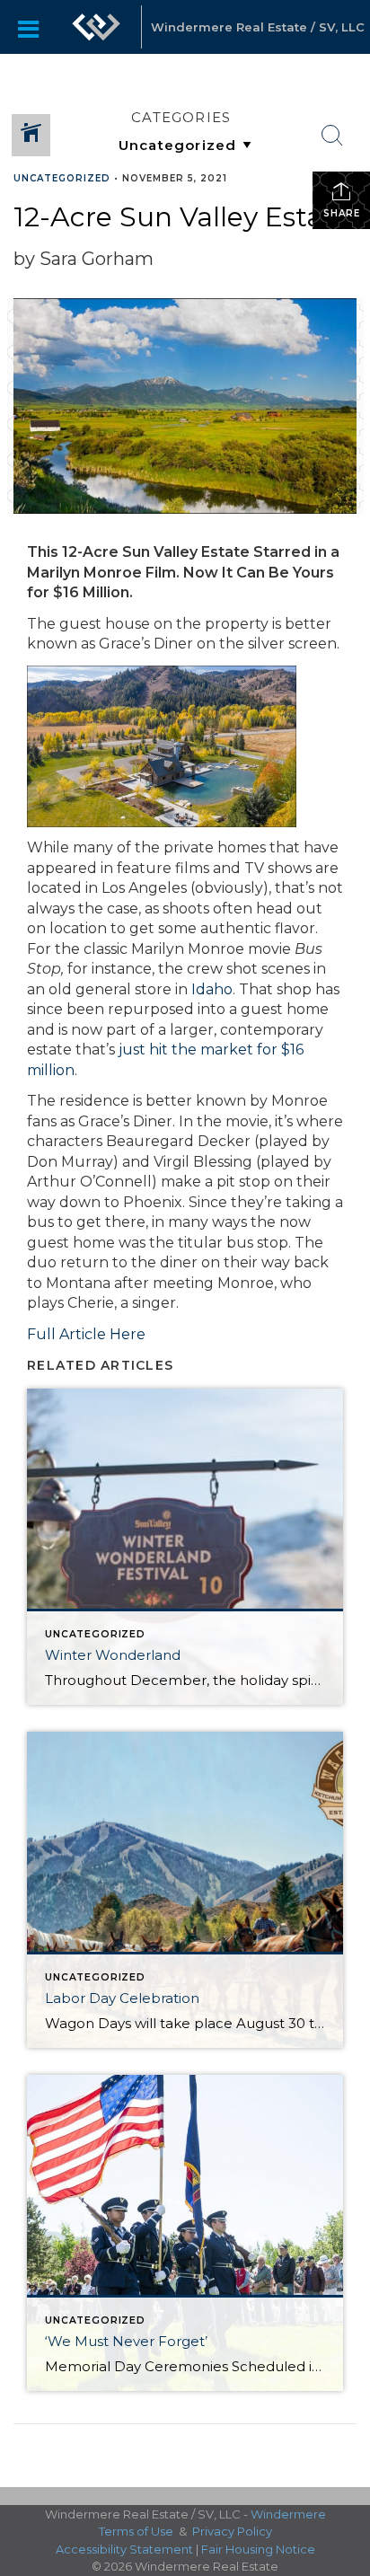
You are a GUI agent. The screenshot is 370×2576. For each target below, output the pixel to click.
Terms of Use (136, 2531)
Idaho (212, 989)
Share (342, 213)
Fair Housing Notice (258, 2549)
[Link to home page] (96, 27)
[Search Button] (332, 136)
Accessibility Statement (124, 2549)
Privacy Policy (232, 2531)
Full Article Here (86, 1334)
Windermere (288, 2514)
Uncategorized (62, 178)
